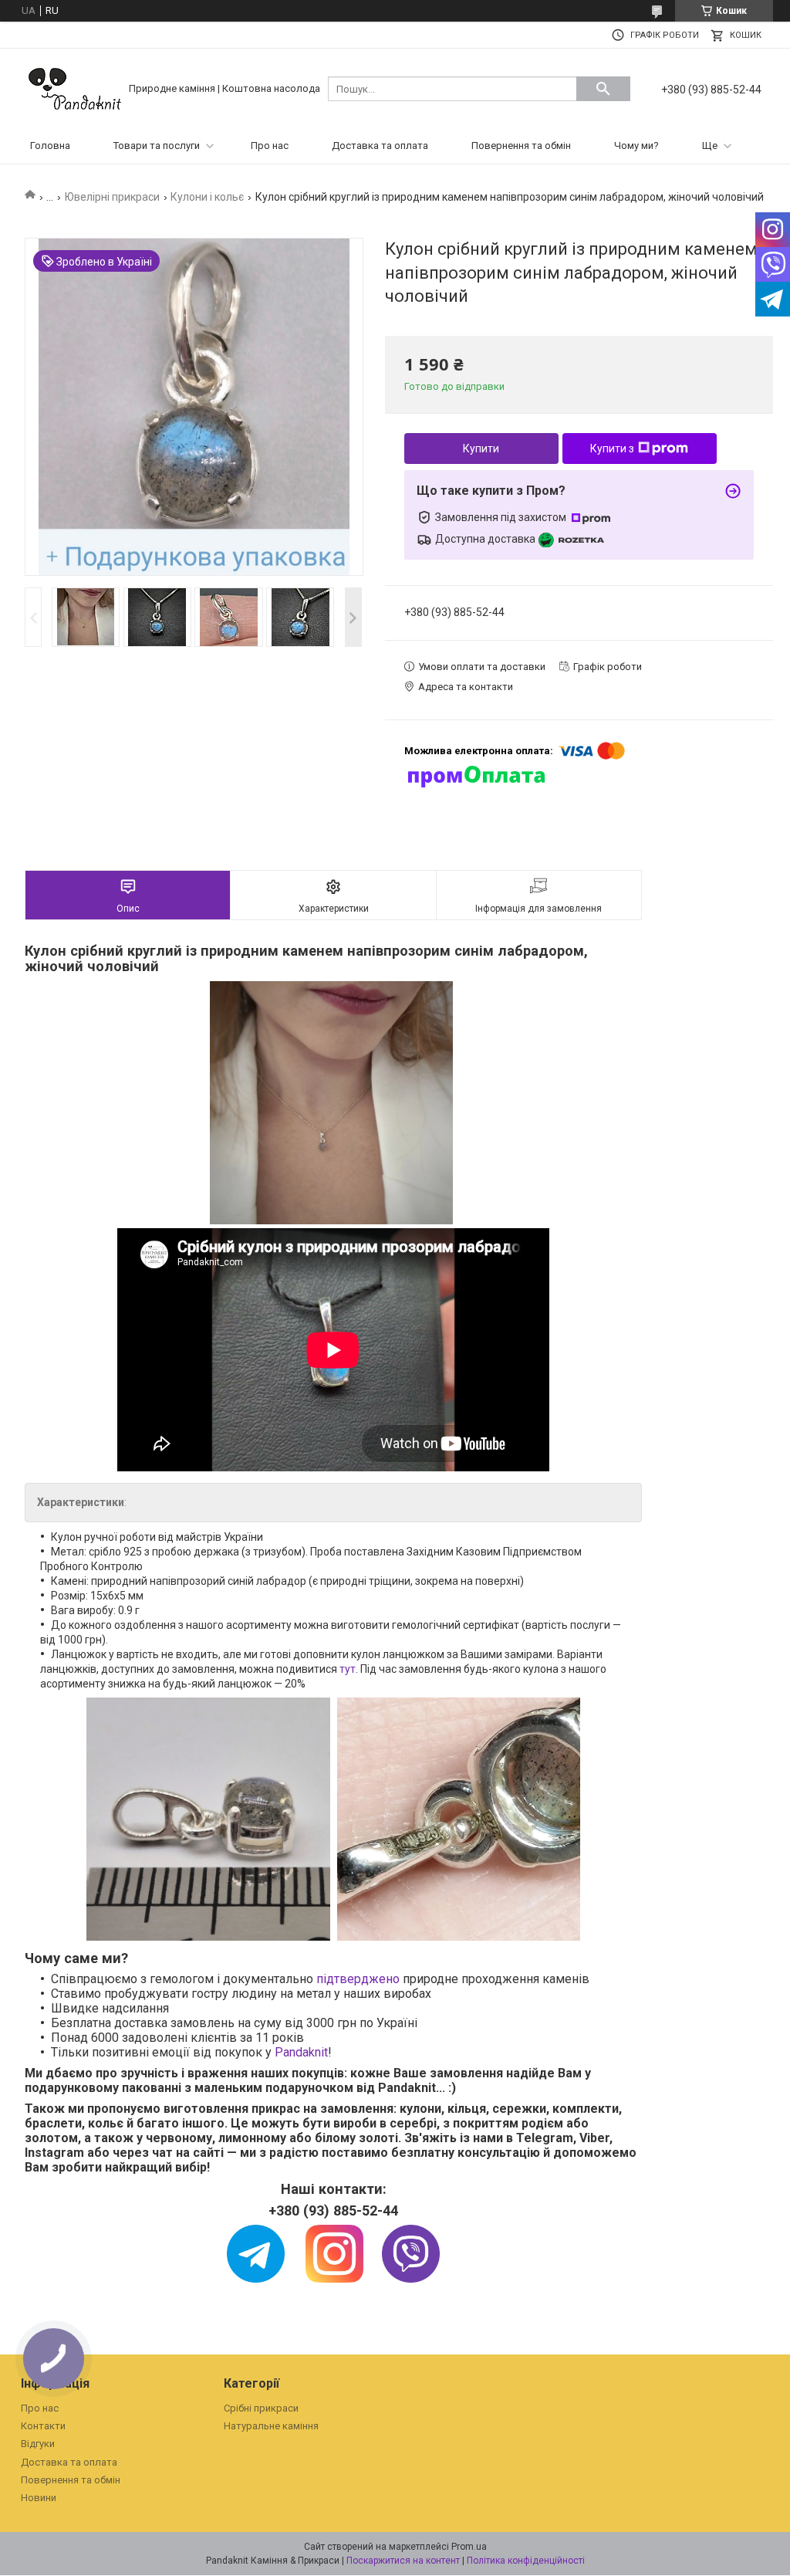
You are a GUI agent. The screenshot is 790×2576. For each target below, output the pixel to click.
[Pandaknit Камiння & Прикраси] (75, 88)
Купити (481, 449)
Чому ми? (636, 146)
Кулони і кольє (207, 197)
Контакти (43, 2426)
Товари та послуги (157, 146)
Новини (39, 2498)
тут (348, 1669)
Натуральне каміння (271, 2426)
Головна (50, 146)
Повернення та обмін (521, 146)
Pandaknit (301, 2052)
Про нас (270, 146)
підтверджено (360, 1979)
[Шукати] (603, 89)
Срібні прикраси (261, 2408)
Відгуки (38, 2444)
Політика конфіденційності (526, 2561)
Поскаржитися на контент (403, 2561)
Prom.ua (469, 2547)
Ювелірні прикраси (112, 197)
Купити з (612, 449)
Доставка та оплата (380, 146)
